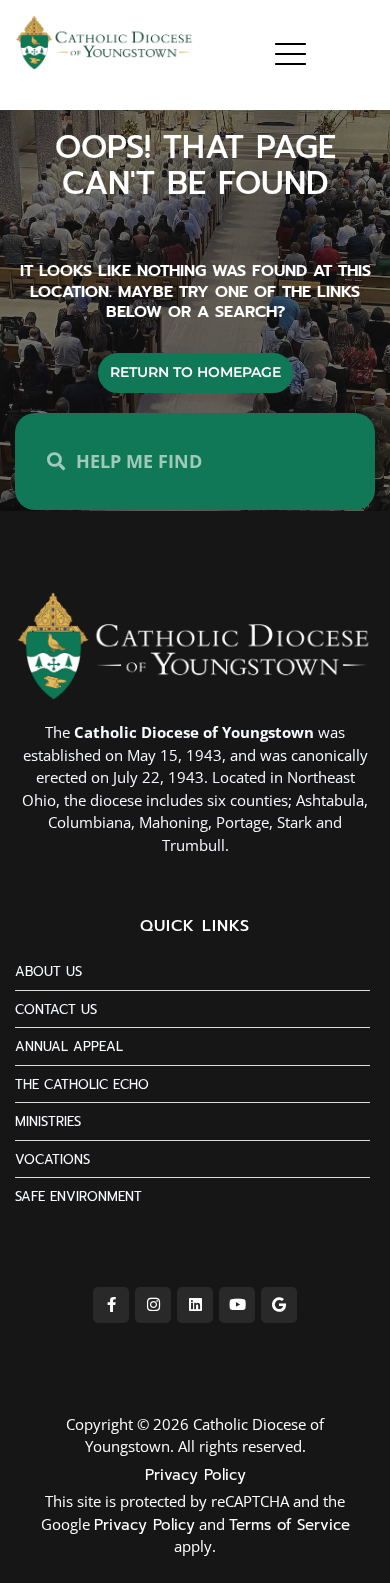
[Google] (279, 1305)
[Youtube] (237, 1305)
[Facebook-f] (111, 1305)
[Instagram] (153, 1305)
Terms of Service (289, 1525)
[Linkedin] (195, 1305)
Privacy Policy (195, 1475)
